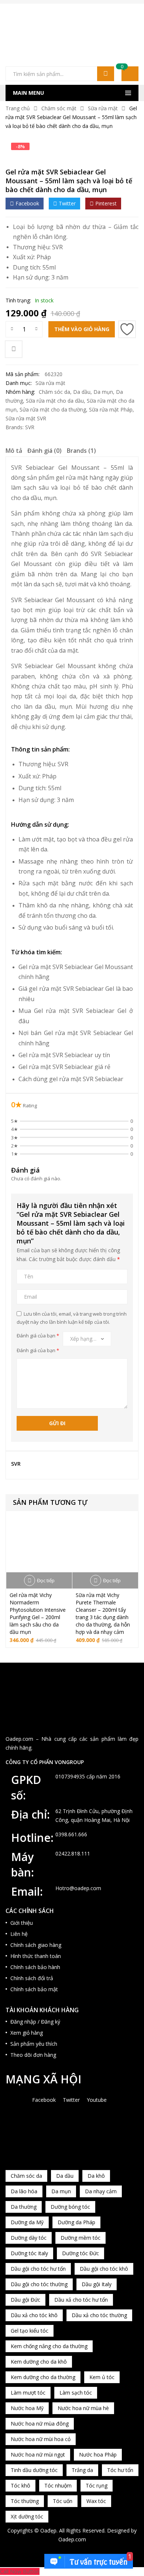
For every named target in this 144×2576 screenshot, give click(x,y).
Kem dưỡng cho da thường (43, 2377)
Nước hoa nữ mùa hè (83, 2408)
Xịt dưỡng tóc (27, 2516)
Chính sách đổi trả (32, 1978)
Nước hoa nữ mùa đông (40, 2424)
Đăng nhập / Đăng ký (35, 2022)
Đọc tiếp (46, 1580)
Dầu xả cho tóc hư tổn (81, 2300)
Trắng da (82, 2470)
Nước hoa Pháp (98, 2455)
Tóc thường (25, 2501)
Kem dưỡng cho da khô (39, 2362)
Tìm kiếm (106, 74)
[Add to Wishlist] (127, 329)
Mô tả (14, 451)
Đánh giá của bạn (38, 1336)
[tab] (14, 452)
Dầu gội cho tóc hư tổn (38, 2269)
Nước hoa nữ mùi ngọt (38, 2455)
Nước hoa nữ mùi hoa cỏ (41, 2439)
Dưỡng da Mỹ (27, 2222)
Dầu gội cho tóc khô (104, 2269)
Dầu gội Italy (97, 2284)
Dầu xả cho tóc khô (34, 2315)
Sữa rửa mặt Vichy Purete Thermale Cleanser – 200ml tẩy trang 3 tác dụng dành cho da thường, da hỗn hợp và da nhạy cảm (103, 1613)
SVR (57, 247)
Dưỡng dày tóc (29, 2238)
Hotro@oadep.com (78, 1888)
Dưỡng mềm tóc (80, 2238)
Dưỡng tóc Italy (29, 2253)
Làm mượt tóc (28, 2393)
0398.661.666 (71, 1834)
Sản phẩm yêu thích (34, 2044)
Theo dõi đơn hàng (33, 2055)
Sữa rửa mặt (103, 108)
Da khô (96, 2176)
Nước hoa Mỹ (27, 2408)
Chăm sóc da (54, 392)
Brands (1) (81, 451)
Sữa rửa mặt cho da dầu (55, 401)
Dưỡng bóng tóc (70, 2207)
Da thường (24, 2207)
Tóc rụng (97, 2485)
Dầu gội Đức (25, 2300)
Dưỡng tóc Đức (80, 2253)
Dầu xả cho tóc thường (99, 2315)
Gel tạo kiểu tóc (30, 2331)
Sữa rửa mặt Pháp (111, 409)
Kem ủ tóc (102, 2377)
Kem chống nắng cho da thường (49, 2346)
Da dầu (82, 392)
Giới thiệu (22, 1923)
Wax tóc (96, 2501)
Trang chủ (18, 108)
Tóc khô (20, 2485)
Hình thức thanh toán (36, 1956)
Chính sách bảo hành (35, 1967)
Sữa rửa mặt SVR (26, 418)
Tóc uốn (63, 2501)
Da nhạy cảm (101, 2191)
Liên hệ (19, 1934)
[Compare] (14, 349)
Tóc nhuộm (58, 2485)
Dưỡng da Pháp (76, 2222)
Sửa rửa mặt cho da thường (53, 409)
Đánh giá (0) (44, 451)
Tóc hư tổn (120, 2470)
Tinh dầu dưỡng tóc (34, 2470)
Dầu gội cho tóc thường (39, 2284)
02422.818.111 (73, 1853)
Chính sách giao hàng (36, 1945)
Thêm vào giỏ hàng (82, 329)
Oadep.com (72, 2539)
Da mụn (103, 392)
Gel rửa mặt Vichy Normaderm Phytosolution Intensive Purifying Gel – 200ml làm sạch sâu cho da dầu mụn (38, 1613)
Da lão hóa (24, 2191)
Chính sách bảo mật (34, 1989)
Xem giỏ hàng (27, 2033)
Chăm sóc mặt (59, 108)
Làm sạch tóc (76, 2393)
